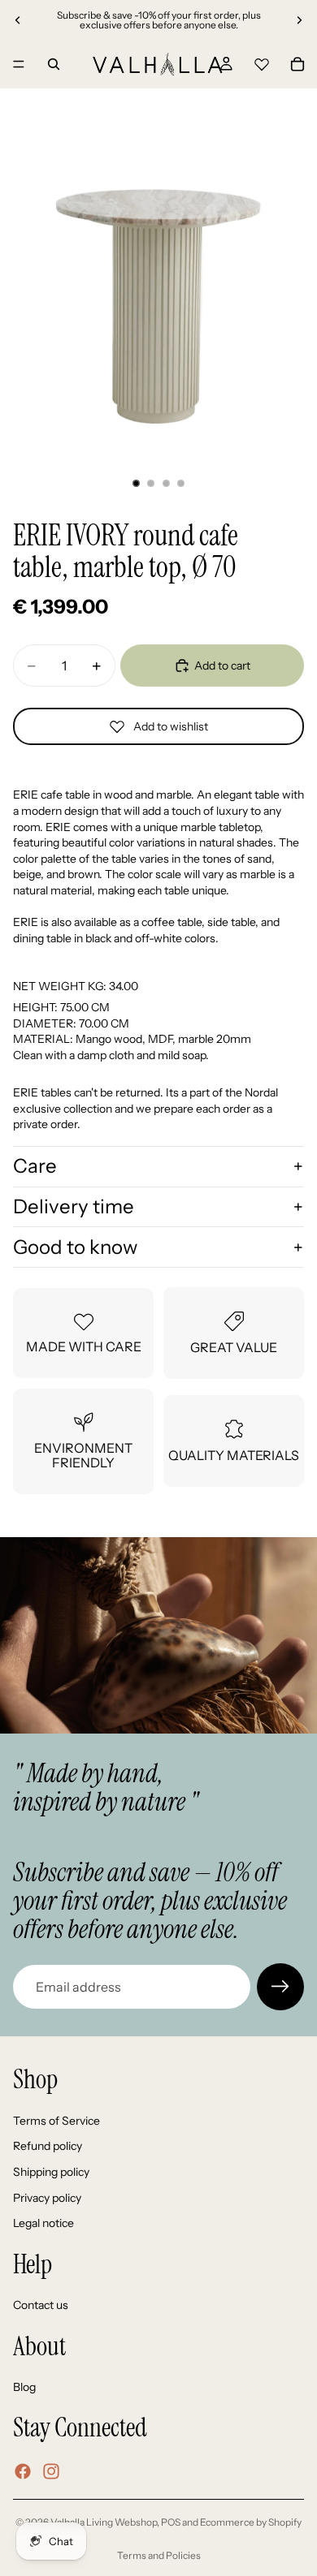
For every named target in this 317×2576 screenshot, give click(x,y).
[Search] (54, 64)
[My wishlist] (262, 62)
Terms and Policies (159, 2555)
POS (171, 2522)
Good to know (75, 1247)
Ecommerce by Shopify (251, 2522)
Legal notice (43, 2223)
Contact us (41, 2305)
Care (35, 1166)
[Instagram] (51, 2471)
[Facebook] (23, 2471)
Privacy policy (47, 2198)
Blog (24, 2388)
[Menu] (19, 64)
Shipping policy (51, 2172)
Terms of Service (56, 2121)
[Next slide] (299, 20)
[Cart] (297, 64)
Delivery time (74, 1206)
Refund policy (48, 2147)
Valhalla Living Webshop (104, 2522)
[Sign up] (280, 1987)
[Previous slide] (18, 20)
